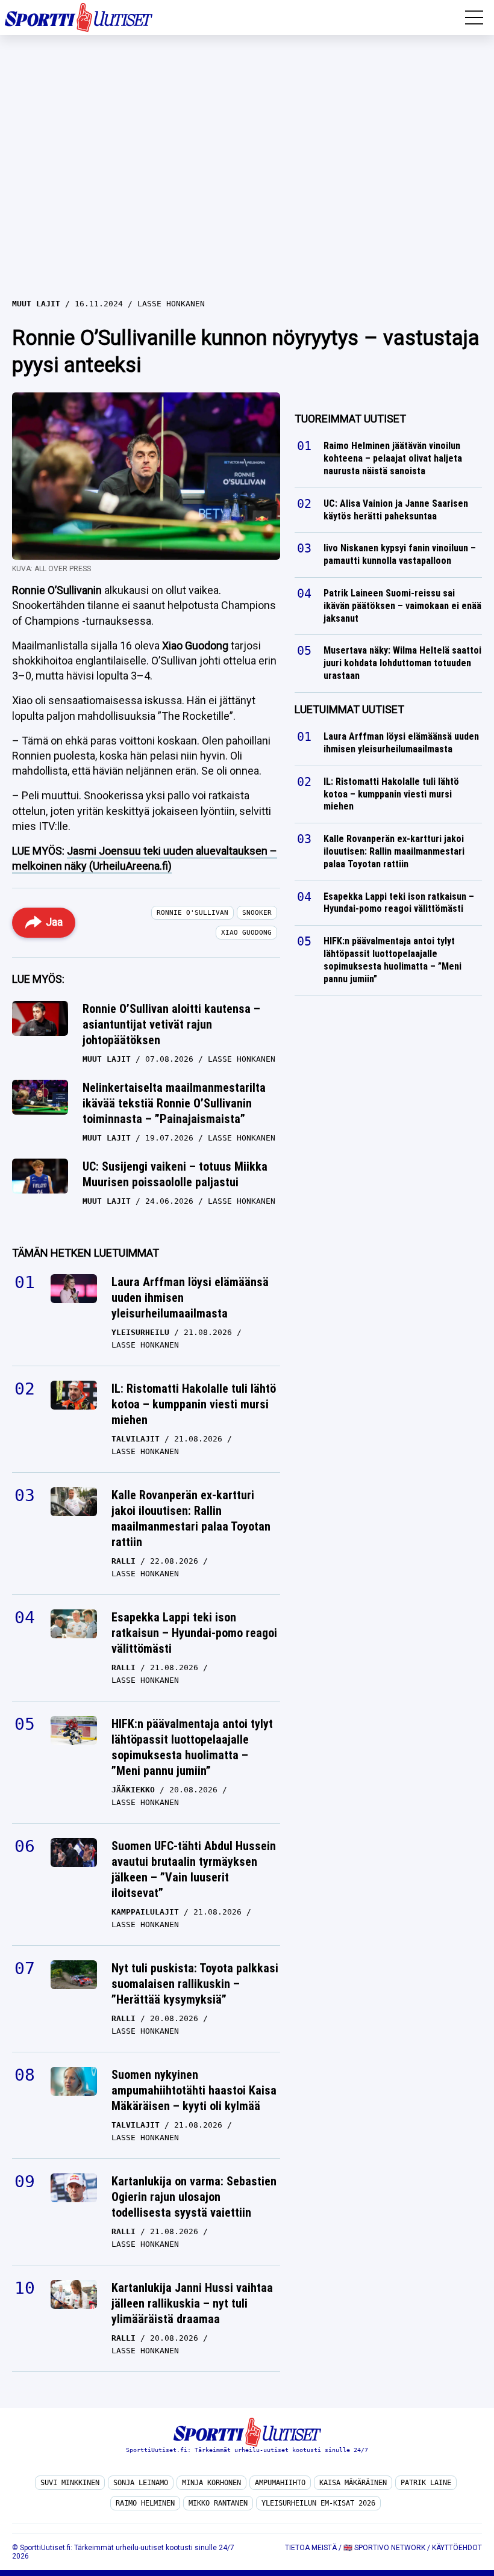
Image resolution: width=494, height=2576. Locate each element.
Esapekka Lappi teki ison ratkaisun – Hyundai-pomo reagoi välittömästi (194, 1633)
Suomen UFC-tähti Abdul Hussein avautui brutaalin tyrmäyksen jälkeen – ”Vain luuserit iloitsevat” (194, 1869)
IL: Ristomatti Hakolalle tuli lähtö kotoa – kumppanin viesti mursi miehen (194, 1404)
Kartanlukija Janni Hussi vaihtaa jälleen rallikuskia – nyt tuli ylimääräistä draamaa (192, 2303)
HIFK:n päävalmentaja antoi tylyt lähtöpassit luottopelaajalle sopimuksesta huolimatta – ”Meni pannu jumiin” (192, 1747)
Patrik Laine (426, 2483)
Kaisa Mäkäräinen (353, 2483)
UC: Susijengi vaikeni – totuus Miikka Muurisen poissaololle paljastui (175, 1174)
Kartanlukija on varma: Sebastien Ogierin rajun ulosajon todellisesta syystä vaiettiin (194, 2197)
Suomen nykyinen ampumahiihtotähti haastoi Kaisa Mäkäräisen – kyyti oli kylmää (194, 2090)
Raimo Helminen (145, 2503)
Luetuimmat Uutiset (349, 709)
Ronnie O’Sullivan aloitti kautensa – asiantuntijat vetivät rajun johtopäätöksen (171, 1024)
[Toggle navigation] (474, 17)
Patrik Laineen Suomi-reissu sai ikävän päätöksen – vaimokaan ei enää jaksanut (402, 606)
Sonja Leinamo (141, 2483)
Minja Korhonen (211, 2483)
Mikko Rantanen (218, 2503)
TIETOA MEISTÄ (311, 2548)
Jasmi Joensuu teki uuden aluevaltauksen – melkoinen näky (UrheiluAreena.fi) (145, 858)
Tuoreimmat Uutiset (350, 419)
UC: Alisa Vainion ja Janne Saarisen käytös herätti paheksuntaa (396, 510)
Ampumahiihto (280, 2483)
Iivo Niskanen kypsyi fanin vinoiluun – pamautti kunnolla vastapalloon (400, 555)
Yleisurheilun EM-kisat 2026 (318, 2503)
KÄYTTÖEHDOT (457, 2548)
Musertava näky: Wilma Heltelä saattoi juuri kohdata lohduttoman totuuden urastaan (402, 664)
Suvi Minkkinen (70, 2483)
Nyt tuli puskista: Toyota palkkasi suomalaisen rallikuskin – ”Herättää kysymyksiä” (195, 1984)
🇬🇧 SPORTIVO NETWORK (384, 2548)
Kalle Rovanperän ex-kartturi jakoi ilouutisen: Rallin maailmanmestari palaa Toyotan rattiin (191, 1519)
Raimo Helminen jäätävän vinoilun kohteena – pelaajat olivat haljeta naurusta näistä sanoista (393, 459)
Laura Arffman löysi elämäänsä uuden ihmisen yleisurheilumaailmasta (190, 1298)
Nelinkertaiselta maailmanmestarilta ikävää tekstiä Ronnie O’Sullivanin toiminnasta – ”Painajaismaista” (174, 1103)
